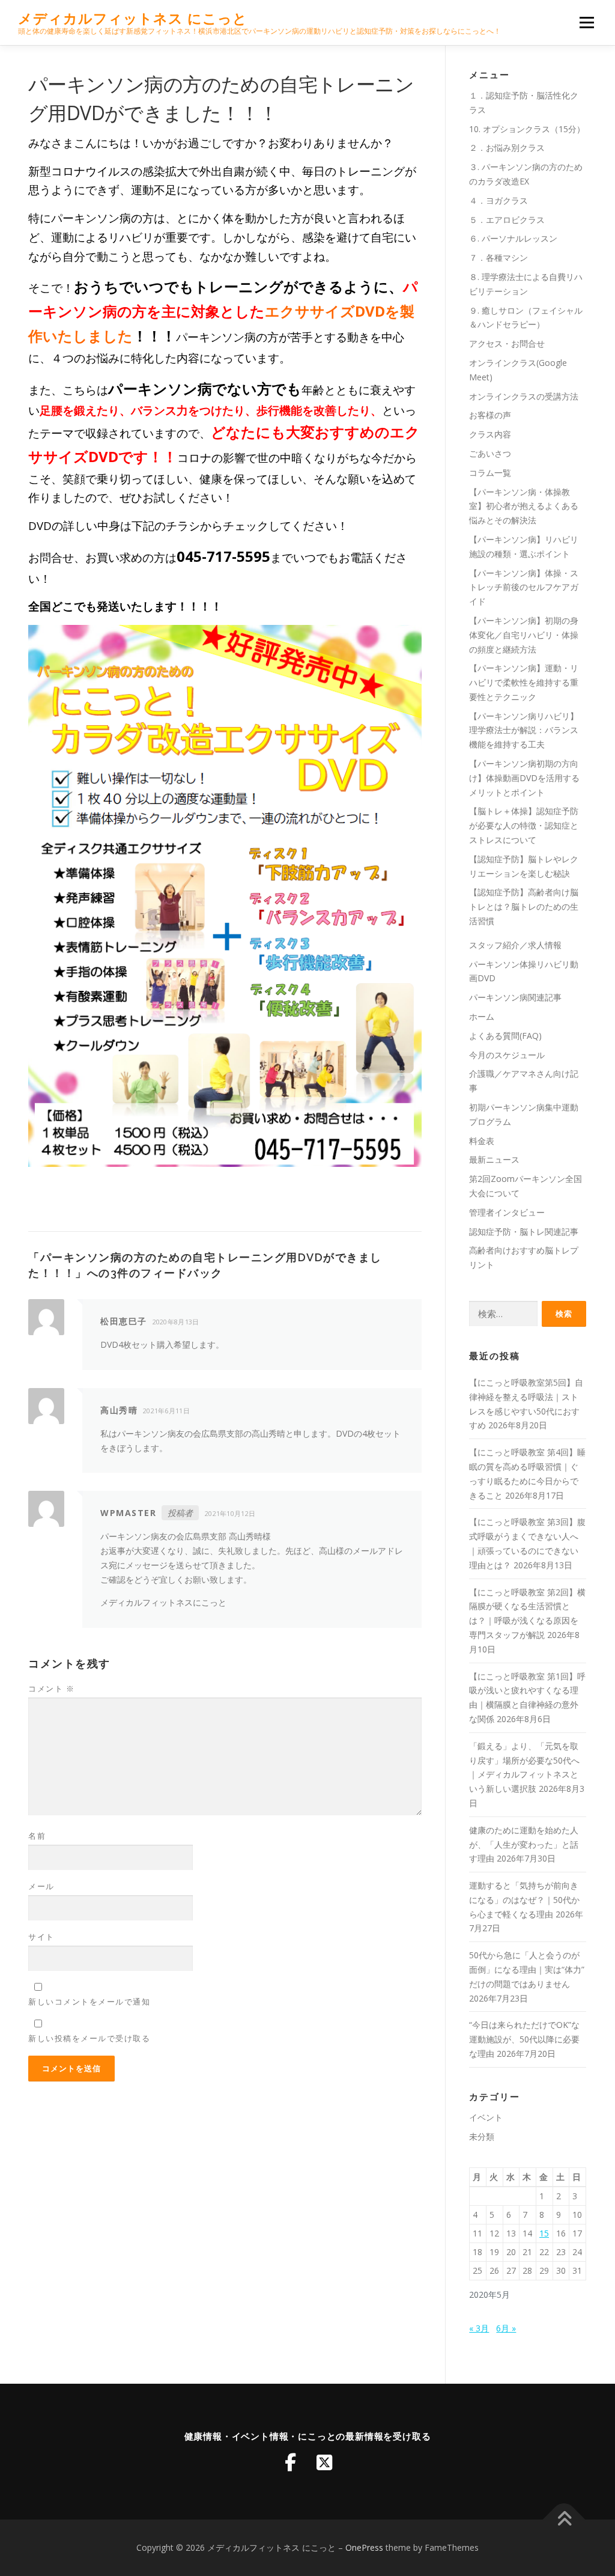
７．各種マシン (498, 257)
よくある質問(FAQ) (505, 1036)
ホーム (482, 1016)
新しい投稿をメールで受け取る (89, 2038)
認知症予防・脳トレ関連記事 (524, 1232)
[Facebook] (291, 2462)
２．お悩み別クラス (507, 148)
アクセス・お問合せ (507, 343)
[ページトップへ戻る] (564, 2520)
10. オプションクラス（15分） (527, 129)
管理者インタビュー (507, 1212)
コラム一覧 (490, 473)
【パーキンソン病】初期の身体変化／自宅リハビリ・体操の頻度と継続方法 (524, 635)
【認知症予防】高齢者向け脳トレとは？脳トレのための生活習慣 (524, 906)
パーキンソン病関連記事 (515, 997)
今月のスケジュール (507, 1055)
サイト (41, 1937)
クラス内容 (490, 434)
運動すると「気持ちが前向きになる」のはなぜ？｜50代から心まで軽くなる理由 (524, 1900)
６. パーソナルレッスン (513, 238)
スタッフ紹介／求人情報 (515, 945)
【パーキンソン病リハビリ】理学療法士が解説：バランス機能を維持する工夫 (524, 730)
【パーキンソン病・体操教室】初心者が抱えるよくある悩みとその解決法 (524, 506)
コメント (51, 1688)
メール (41, 1886)
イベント (486, 2117)
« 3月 (479, 2328)
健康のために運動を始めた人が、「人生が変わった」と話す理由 (524, 1844)
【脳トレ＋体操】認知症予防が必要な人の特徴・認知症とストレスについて (524, 825)
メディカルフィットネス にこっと (133, 18)
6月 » (506, 2328)
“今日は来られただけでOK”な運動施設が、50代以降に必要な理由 (524, 2039)
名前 (37, 1836)
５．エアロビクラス (507, 220)
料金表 (482, 1141)
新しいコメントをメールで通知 (89, 2002)
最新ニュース (494, 1159)
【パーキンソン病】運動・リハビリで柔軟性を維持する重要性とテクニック (524, 682)
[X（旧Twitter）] (324, 2462)
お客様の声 (490, 415)
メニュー (586, 23)
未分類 (482, 2136)
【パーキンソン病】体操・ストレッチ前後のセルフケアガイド (524, 587)
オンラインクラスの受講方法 (524, 396)
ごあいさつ (490, 453)
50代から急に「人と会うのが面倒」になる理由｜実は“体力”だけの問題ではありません (527, 1969)
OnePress (364, 2547)
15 (544, 2233)
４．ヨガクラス (498, 200)
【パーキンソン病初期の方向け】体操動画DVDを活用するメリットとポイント (524, 778)
